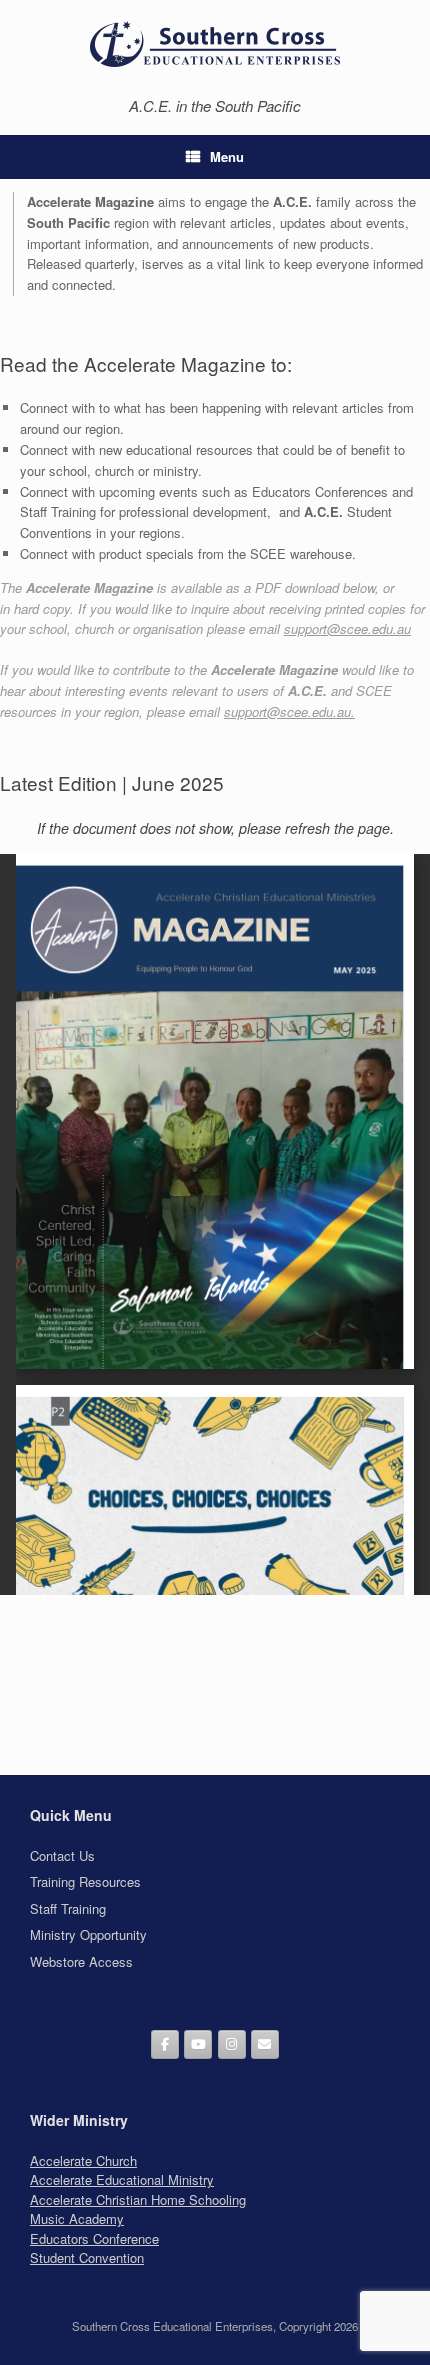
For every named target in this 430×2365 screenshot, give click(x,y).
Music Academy (77, 2218)
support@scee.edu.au (347, 628)
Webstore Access (81, 1961)
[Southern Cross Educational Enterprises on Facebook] (165, 2044)
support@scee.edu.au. (289, 711)
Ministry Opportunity (88, 1934)
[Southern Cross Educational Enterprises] (215, 43)
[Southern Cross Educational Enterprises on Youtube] (198, 2044)
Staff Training (68, 1908)
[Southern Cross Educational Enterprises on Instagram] (232, 2044)
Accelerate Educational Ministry (122, 2179)
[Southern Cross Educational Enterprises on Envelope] (265, 2044)
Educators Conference (94, 2238)
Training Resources (85, 1881)
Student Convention (87, 2257)
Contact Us (62, 1855)
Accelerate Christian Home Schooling (138, 2199)
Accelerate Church (83, 2160)
